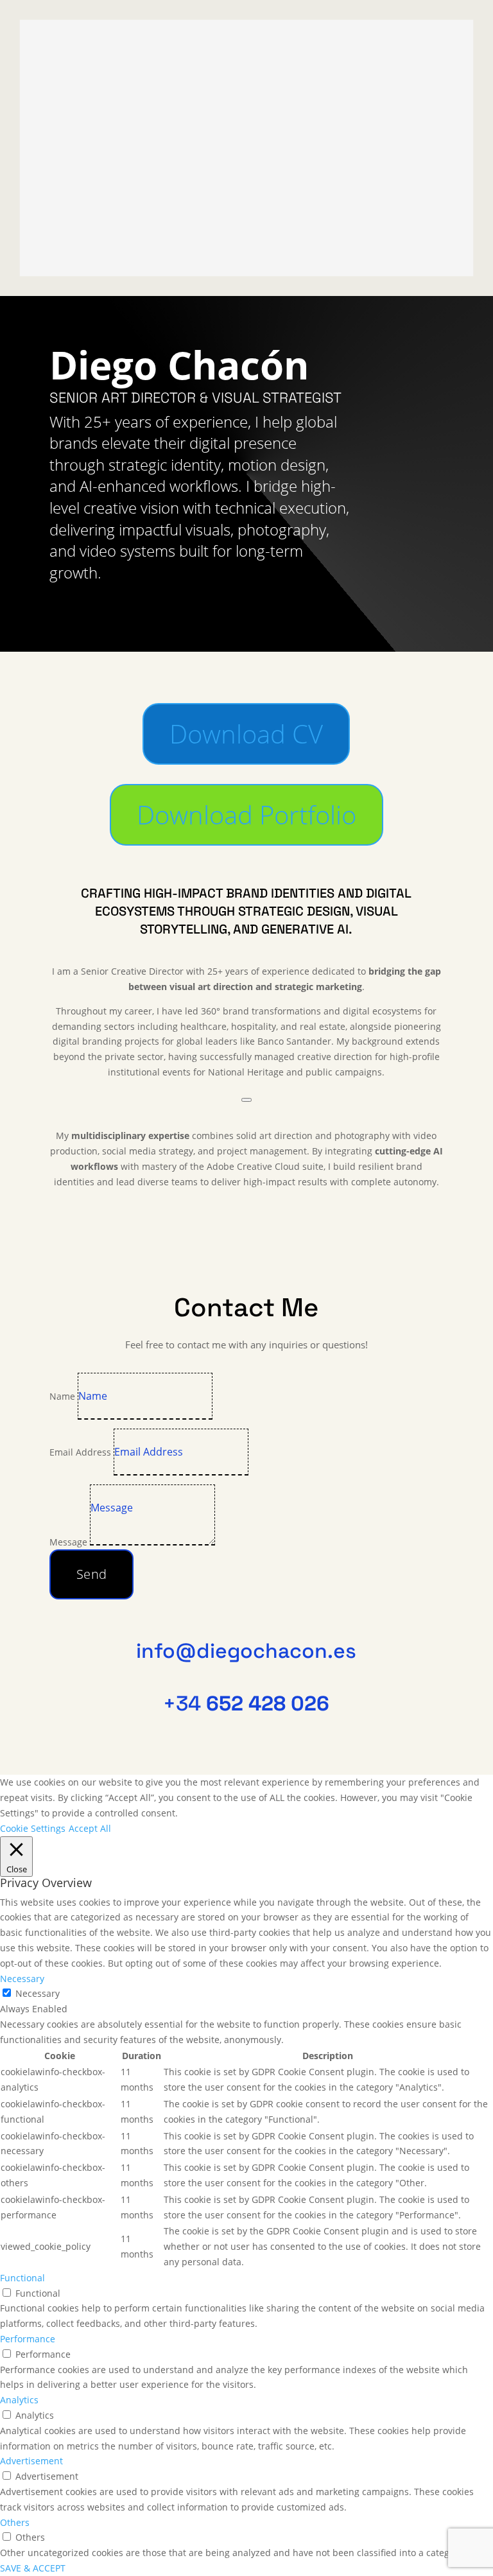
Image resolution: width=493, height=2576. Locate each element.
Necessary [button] (22, 1979)
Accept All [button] (90, 1828)
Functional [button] (22, 2278)
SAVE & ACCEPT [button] (33, 2568)
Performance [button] (28, 2339)
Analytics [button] (19, 2400)
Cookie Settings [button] (33, 1828)
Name (62, 1396)
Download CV (246, 734)
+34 (246, 1703)
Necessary (38, 1993)
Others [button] (15, 2522)
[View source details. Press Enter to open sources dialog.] (246, 1100)
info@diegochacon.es (246, 1651)
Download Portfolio (246, 814)
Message (68, 1542)
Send (92, 1574)
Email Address (80, 1452)
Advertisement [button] (31, 2461)
